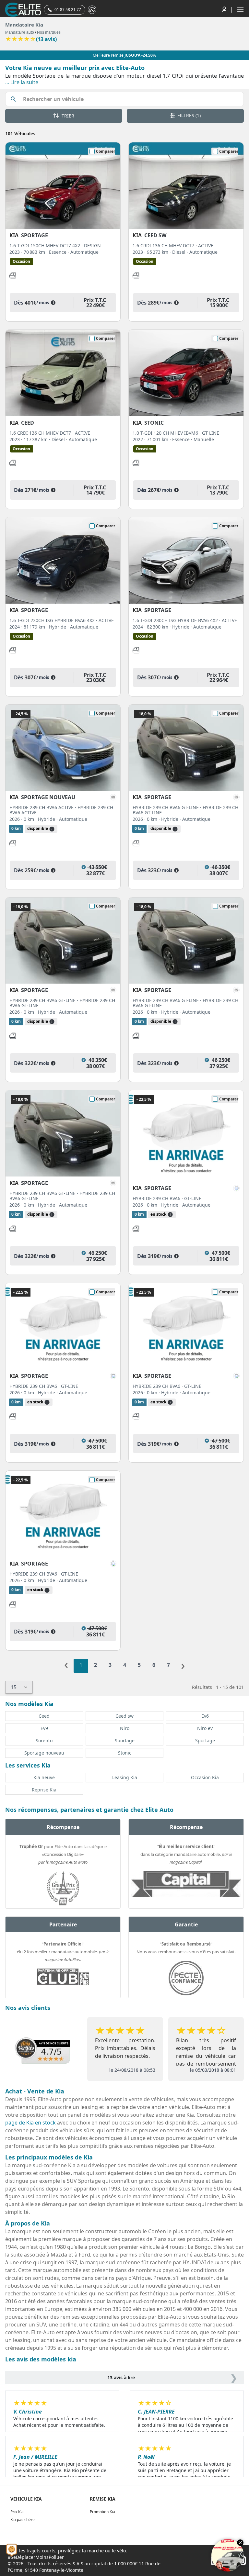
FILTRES (188, 115)
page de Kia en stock (30, 2123)
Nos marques (49, 32)
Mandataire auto (20, 32)
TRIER (67, 116)
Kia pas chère (23, 2520)
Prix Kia (17, 2512)
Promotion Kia (102, 2512)
